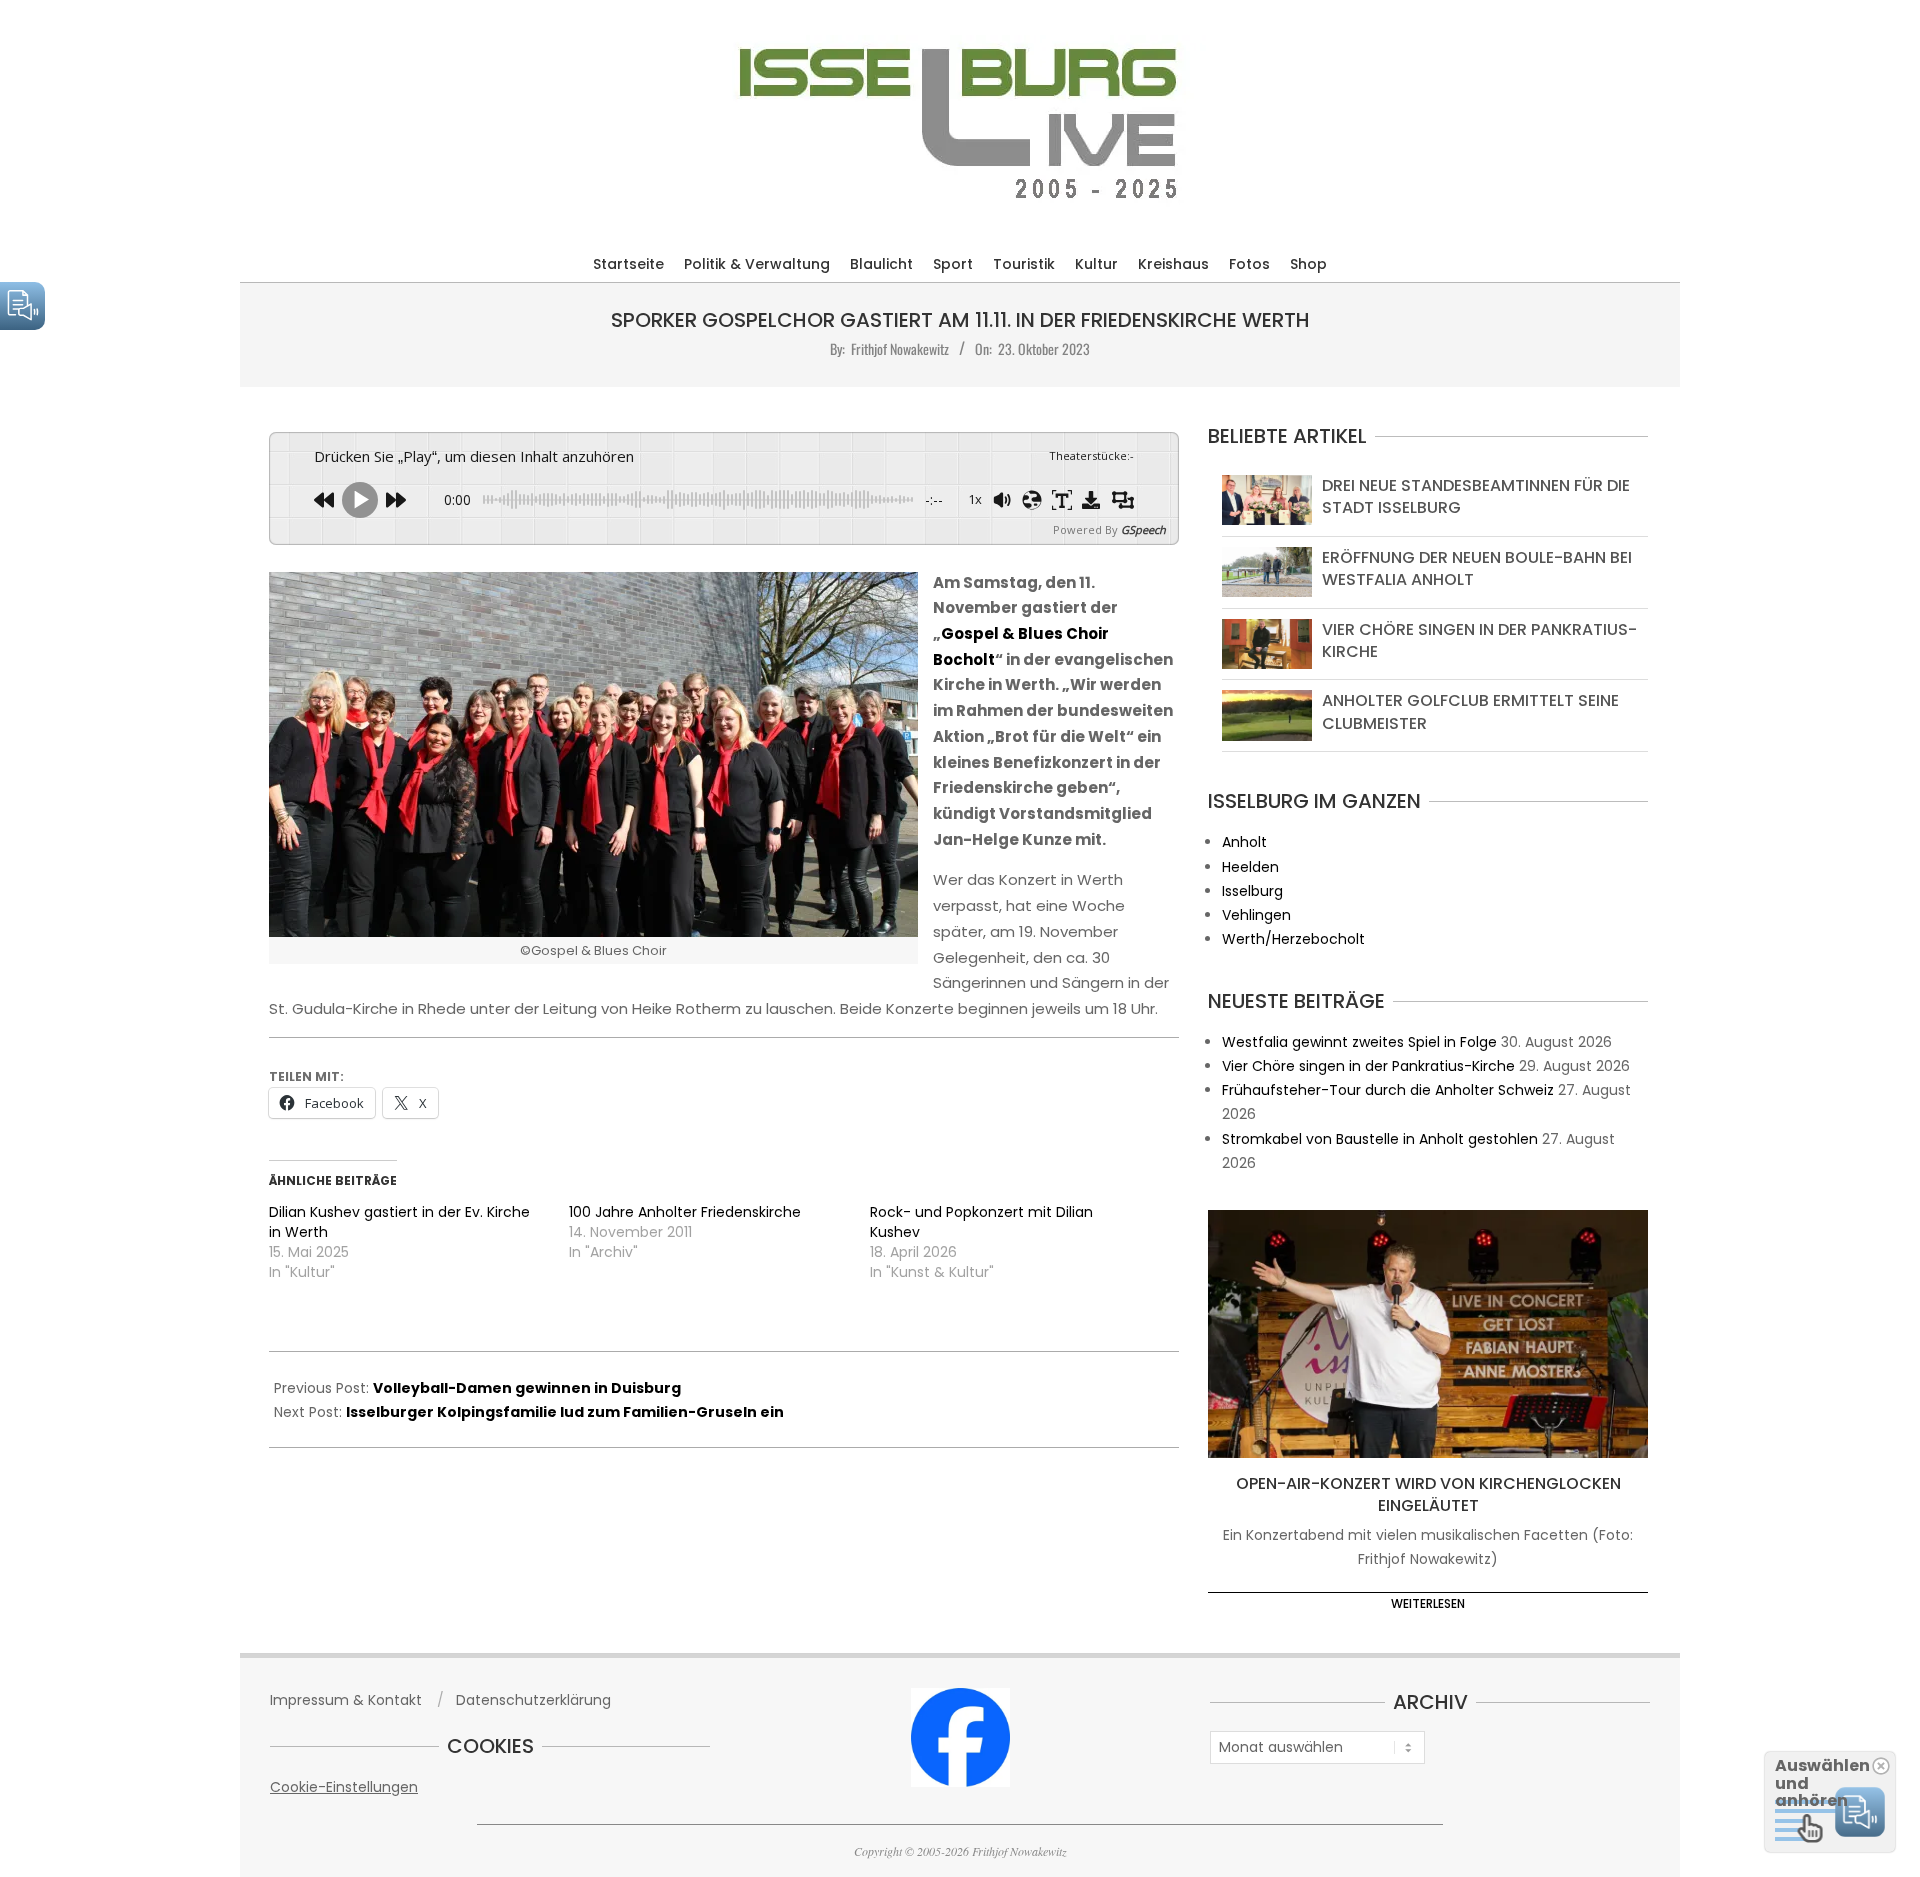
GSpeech (1143, 529)
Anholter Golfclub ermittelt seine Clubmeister (1470, 711)
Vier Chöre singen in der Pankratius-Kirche (1479, 640)
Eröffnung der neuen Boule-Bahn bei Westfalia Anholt (1477, 568)
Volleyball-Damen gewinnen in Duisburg (527, 1388)
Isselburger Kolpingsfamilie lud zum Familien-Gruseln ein (565, 1412)
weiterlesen (1428, 1603)
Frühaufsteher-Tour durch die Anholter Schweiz (1388, 1090)
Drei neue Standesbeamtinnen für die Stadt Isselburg (1476, 496)
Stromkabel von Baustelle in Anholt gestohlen (1380, 1139)
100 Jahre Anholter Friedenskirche (685, 1212)
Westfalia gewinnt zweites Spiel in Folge (1359, 1042)
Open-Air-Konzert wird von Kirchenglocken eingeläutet (1428, 1495)
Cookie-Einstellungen (344, 1787)
